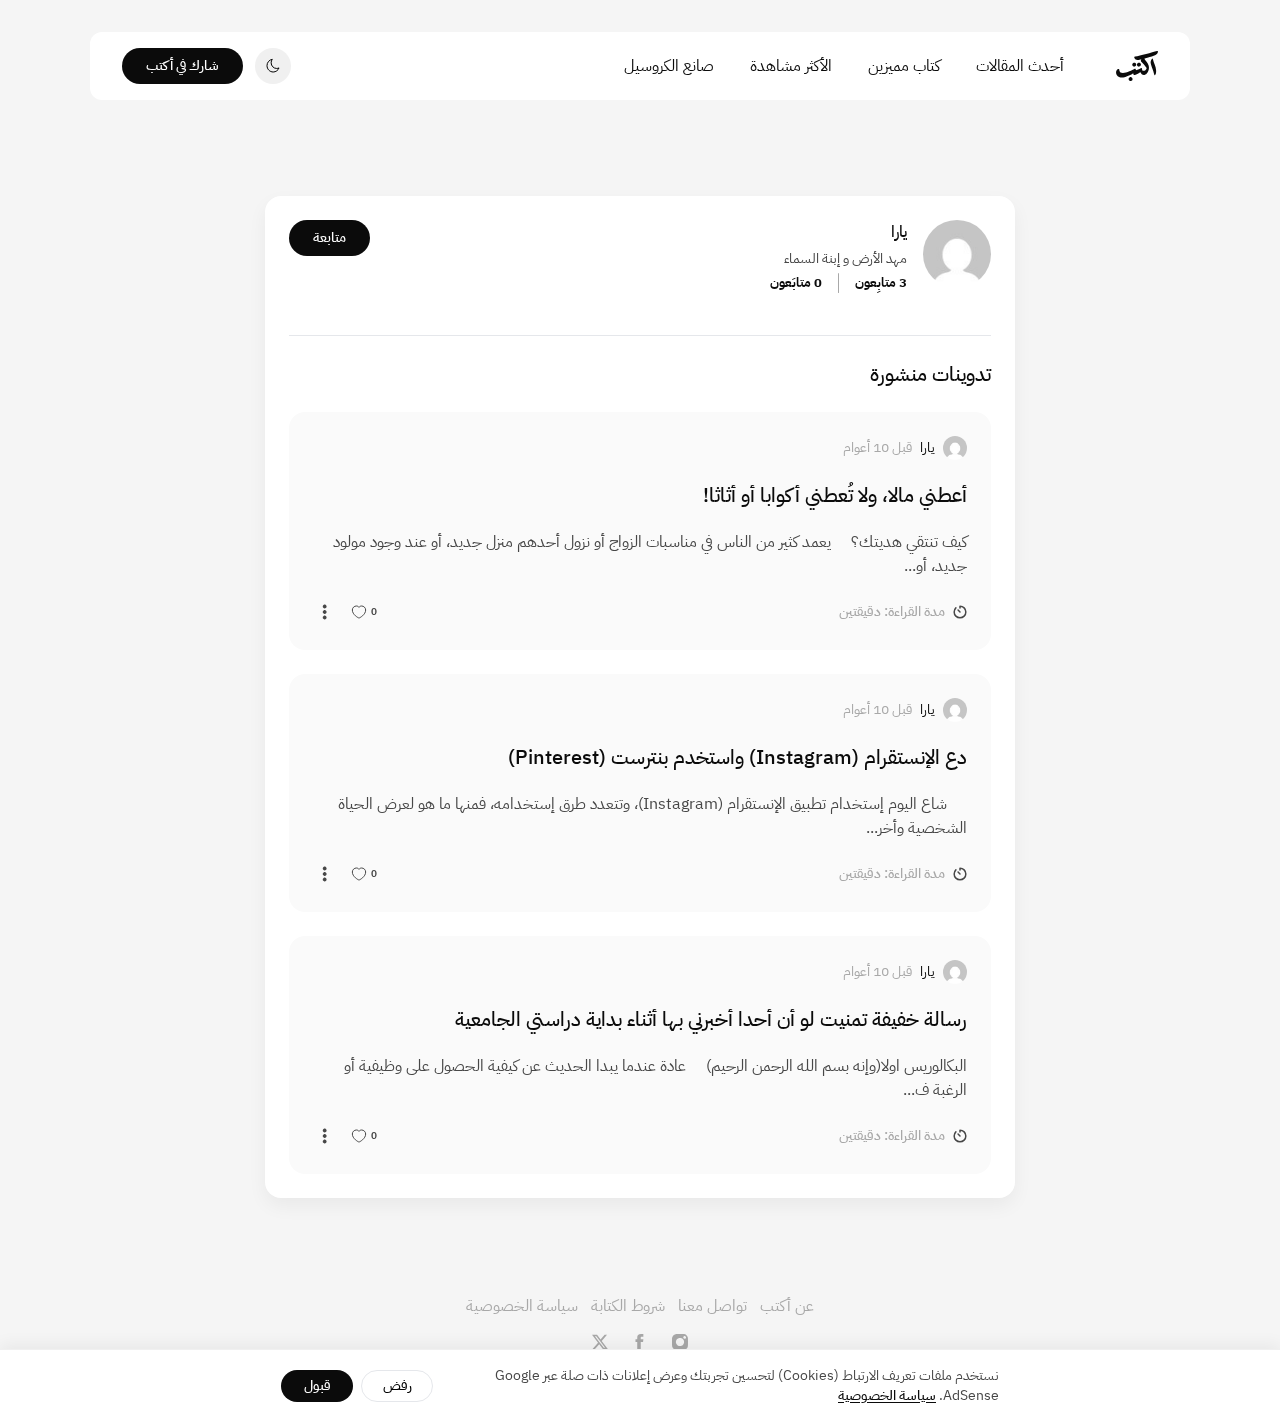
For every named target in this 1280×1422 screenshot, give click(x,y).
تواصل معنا (712, 1306)
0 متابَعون (796, 282)
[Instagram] (680, 1342)
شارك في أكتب (182, 65)
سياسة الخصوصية (522, 1306)
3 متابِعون (881, 282)
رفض (397, 1385)
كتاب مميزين (904, 66)
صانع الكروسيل (669, 66)
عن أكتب (787, 1306)
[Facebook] (640, 1342)
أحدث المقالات (1020, 66)
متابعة (329, 237)
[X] (600, 1342)
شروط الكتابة (628, 1306)
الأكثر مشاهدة (791, 66)
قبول (317, 1385)
